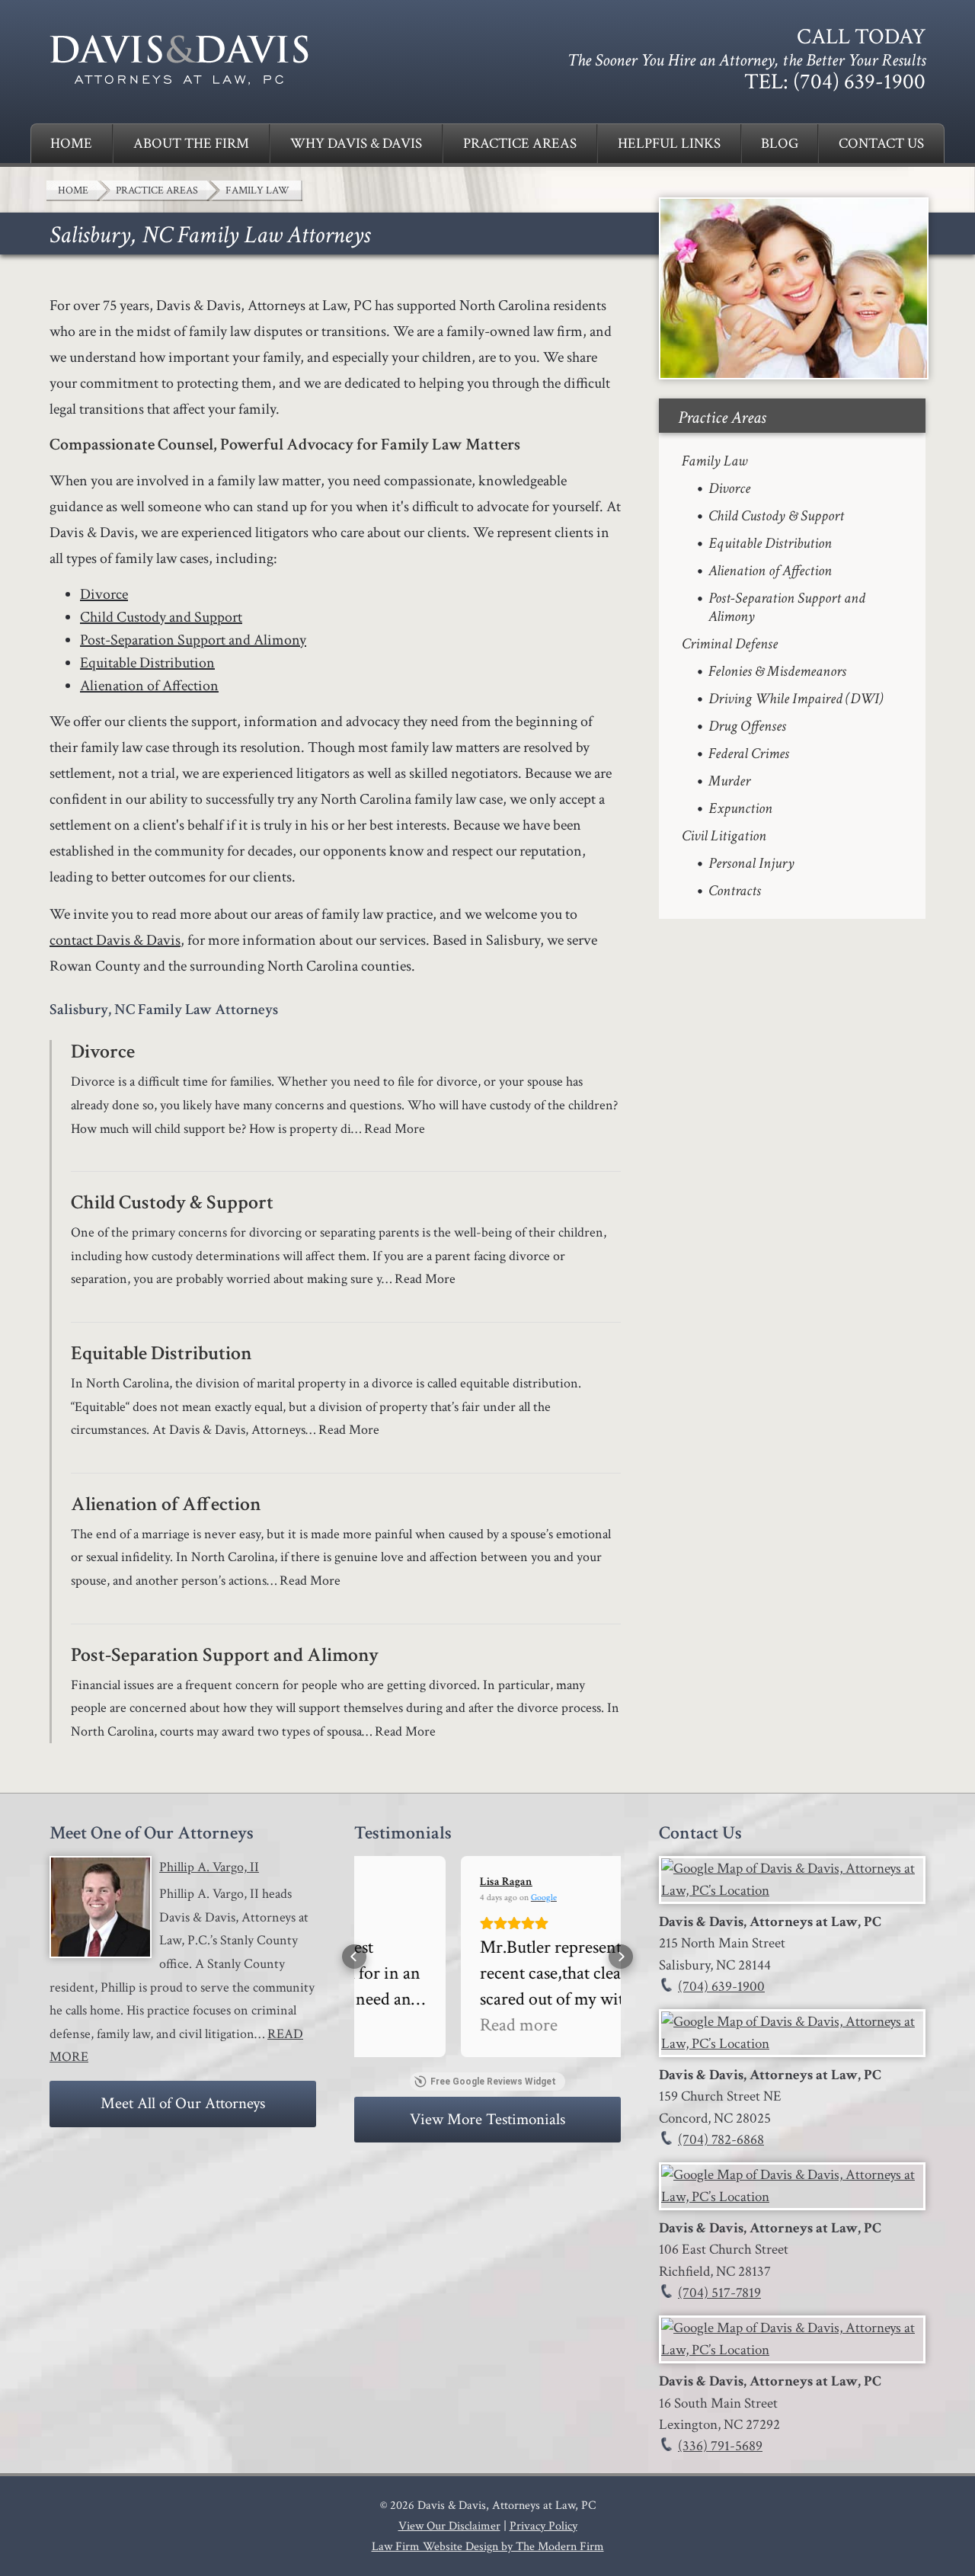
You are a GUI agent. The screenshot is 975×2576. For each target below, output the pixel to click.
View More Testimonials (487, 2119)
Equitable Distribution (147, 663)
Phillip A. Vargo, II (209, 1867)
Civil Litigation (724, 836)
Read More (395, 1129)
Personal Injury (751, 863)
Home (71, 144)
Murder (729, 781)
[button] (354, 1957)
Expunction (740, 808)
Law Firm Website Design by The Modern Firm (488, 2547)
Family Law (714, 461)
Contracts (735, 891)
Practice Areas (520, 144)
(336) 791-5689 (720, 2446)
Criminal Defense (730, 644)
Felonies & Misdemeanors (777, 671)
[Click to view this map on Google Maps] (792, 1891)
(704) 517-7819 (719, 2293)
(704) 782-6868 (721, 2140)
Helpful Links (669, 144)
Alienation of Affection (149, 686)
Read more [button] (412, 2025)
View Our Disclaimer (449, 2526)
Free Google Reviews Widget (493, 2082)
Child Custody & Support (172, 1202)
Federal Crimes (749, 754)
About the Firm (191, 144)
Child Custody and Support (161, 617)
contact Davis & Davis (115, 940)
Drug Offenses (747, 726)
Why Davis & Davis (356, 144)
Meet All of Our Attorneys (183, 2103)
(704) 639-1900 (859, 82)
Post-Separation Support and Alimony (193, 640)
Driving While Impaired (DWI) (796, 699)
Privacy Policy (543, 2526)
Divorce (104, 594)
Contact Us (881, 144)
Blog (780, 144)
